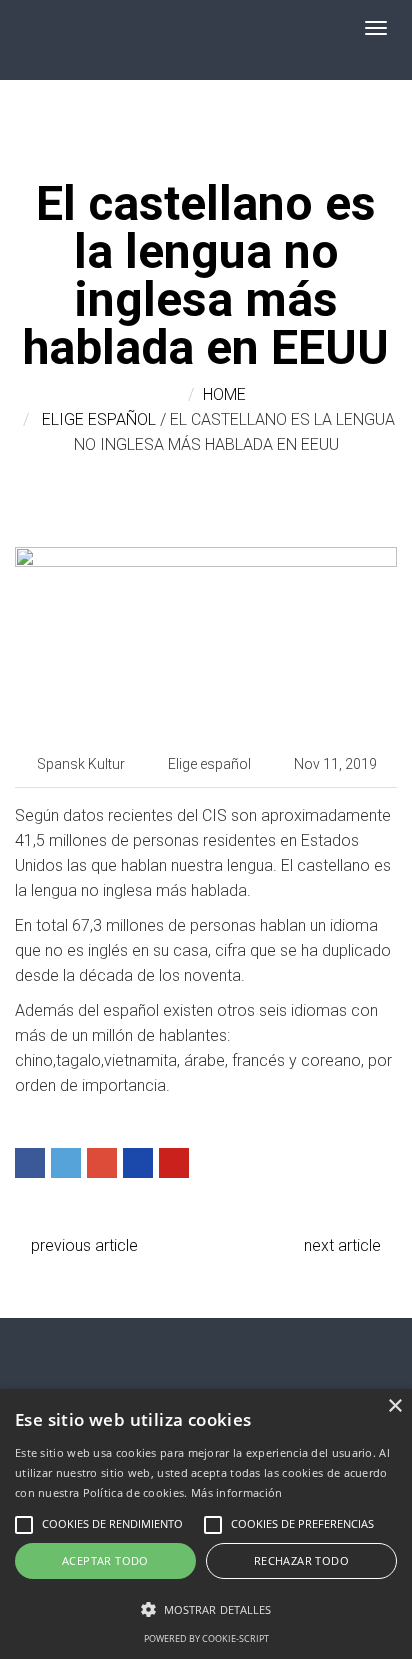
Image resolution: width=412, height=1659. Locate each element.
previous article (82, 1245)
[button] (206, 1609)
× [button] (394, 1406)
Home (224, 394)
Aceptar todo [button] (105, 1560)
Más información (237, 1492)
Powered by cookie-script (206, 1638)
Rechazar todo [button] (301, 1560)
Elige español (99, 419)
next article (344, 1245)
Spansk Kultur (81, 764)
